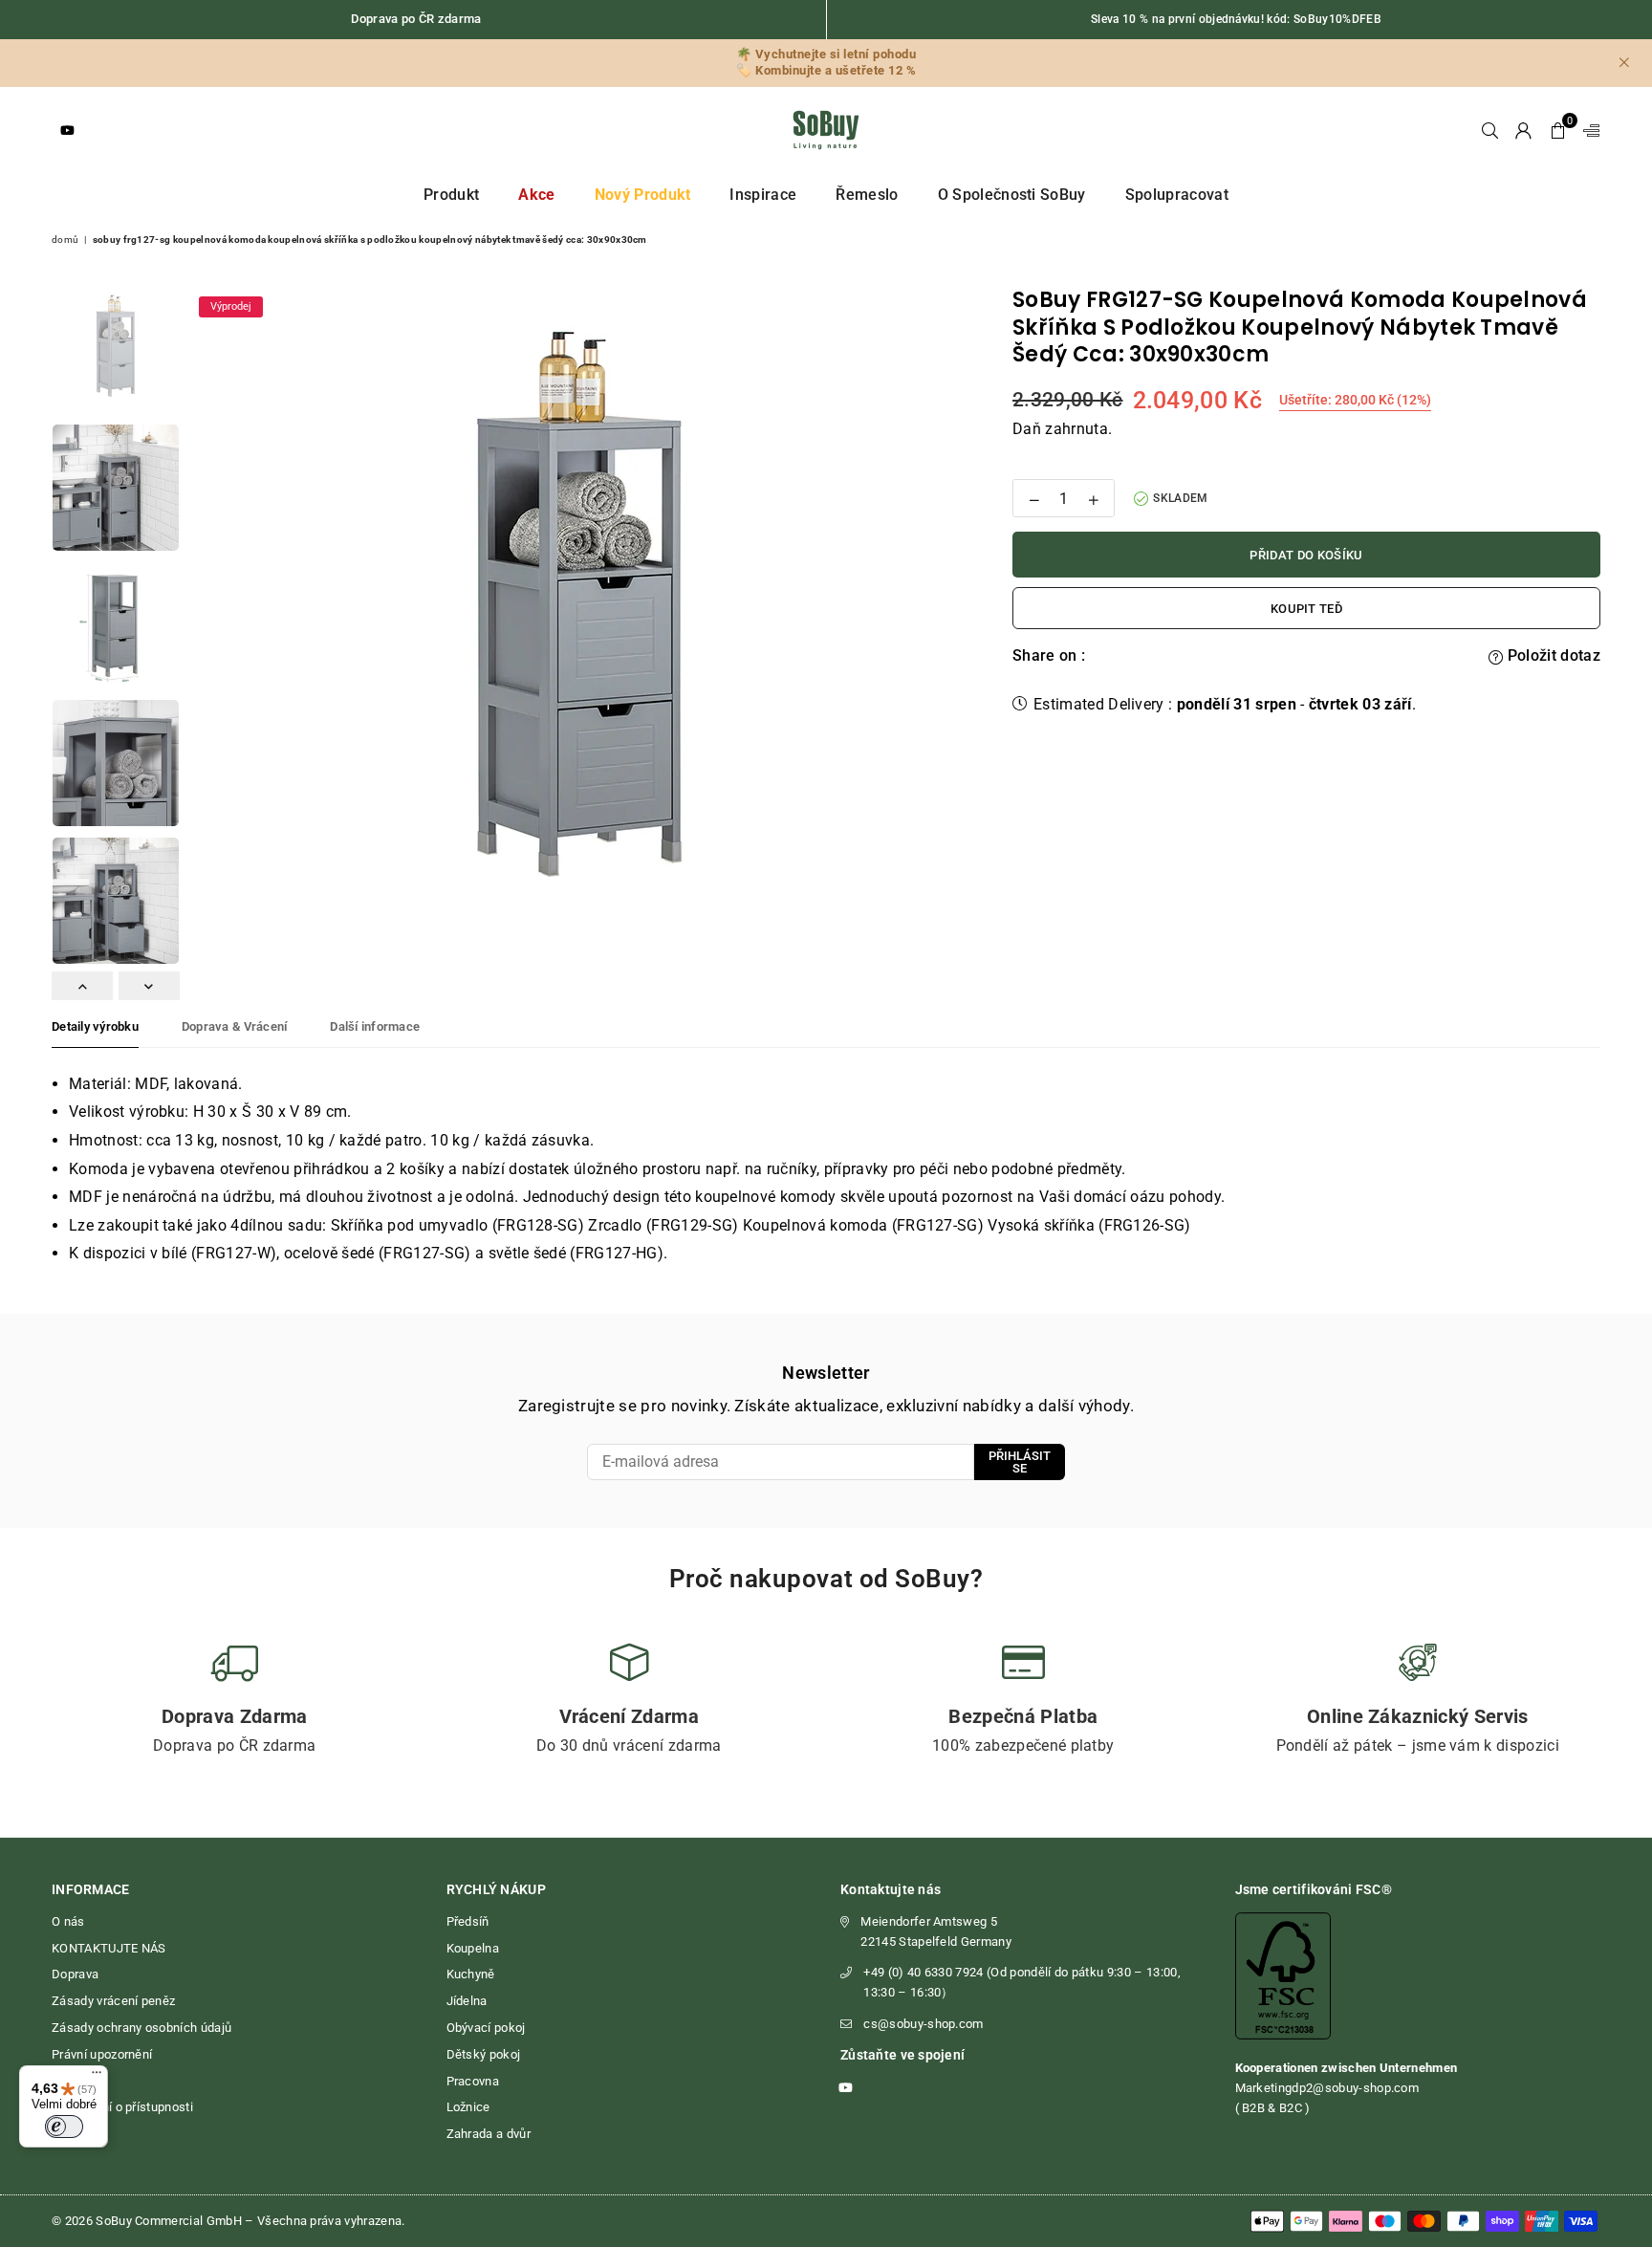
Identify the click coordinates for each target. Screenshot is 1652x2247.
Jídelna (467, 2001)
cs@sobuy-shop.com (923, 2024)
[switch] (64, 2127)
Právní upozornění (102, 2054)
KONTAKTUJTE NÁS (109, 1948)
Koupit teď (1306, 609)
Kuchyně (471, 1974)
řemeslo (867, 195)
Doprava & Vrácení (234, 1026)
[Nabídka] (97, 2077)
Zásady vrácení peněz (113, 2001)
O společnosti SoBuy (1012, 195)
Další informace (375, 1026)
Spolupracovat (1177, 195)
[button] (1558, 130)
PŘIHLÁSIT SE (1020, 1462)
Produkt (451, 195)
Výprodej (231, 306)
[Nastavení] (1587, 130)
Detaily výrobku (95, 1026)
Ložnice (468, 2107)
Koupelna (473, 1948)
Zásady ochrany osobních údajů (141, 2028)
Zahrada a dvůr (489, 2134)
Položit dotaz (1552, 655)
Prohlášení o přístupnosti (122, 2107)
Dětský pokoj (484, 2054)
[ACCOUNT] (1523, 130)
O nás (68, 1921)
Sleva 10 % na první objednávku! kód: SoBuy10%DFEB (1236, 19)
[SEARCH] (1490, 130)
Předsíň (468, 1921)
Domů (65, 240)
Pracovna (473, 2081)
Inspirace (763, 195)
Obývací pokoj (486, 2028)
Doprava (75, 1974)
